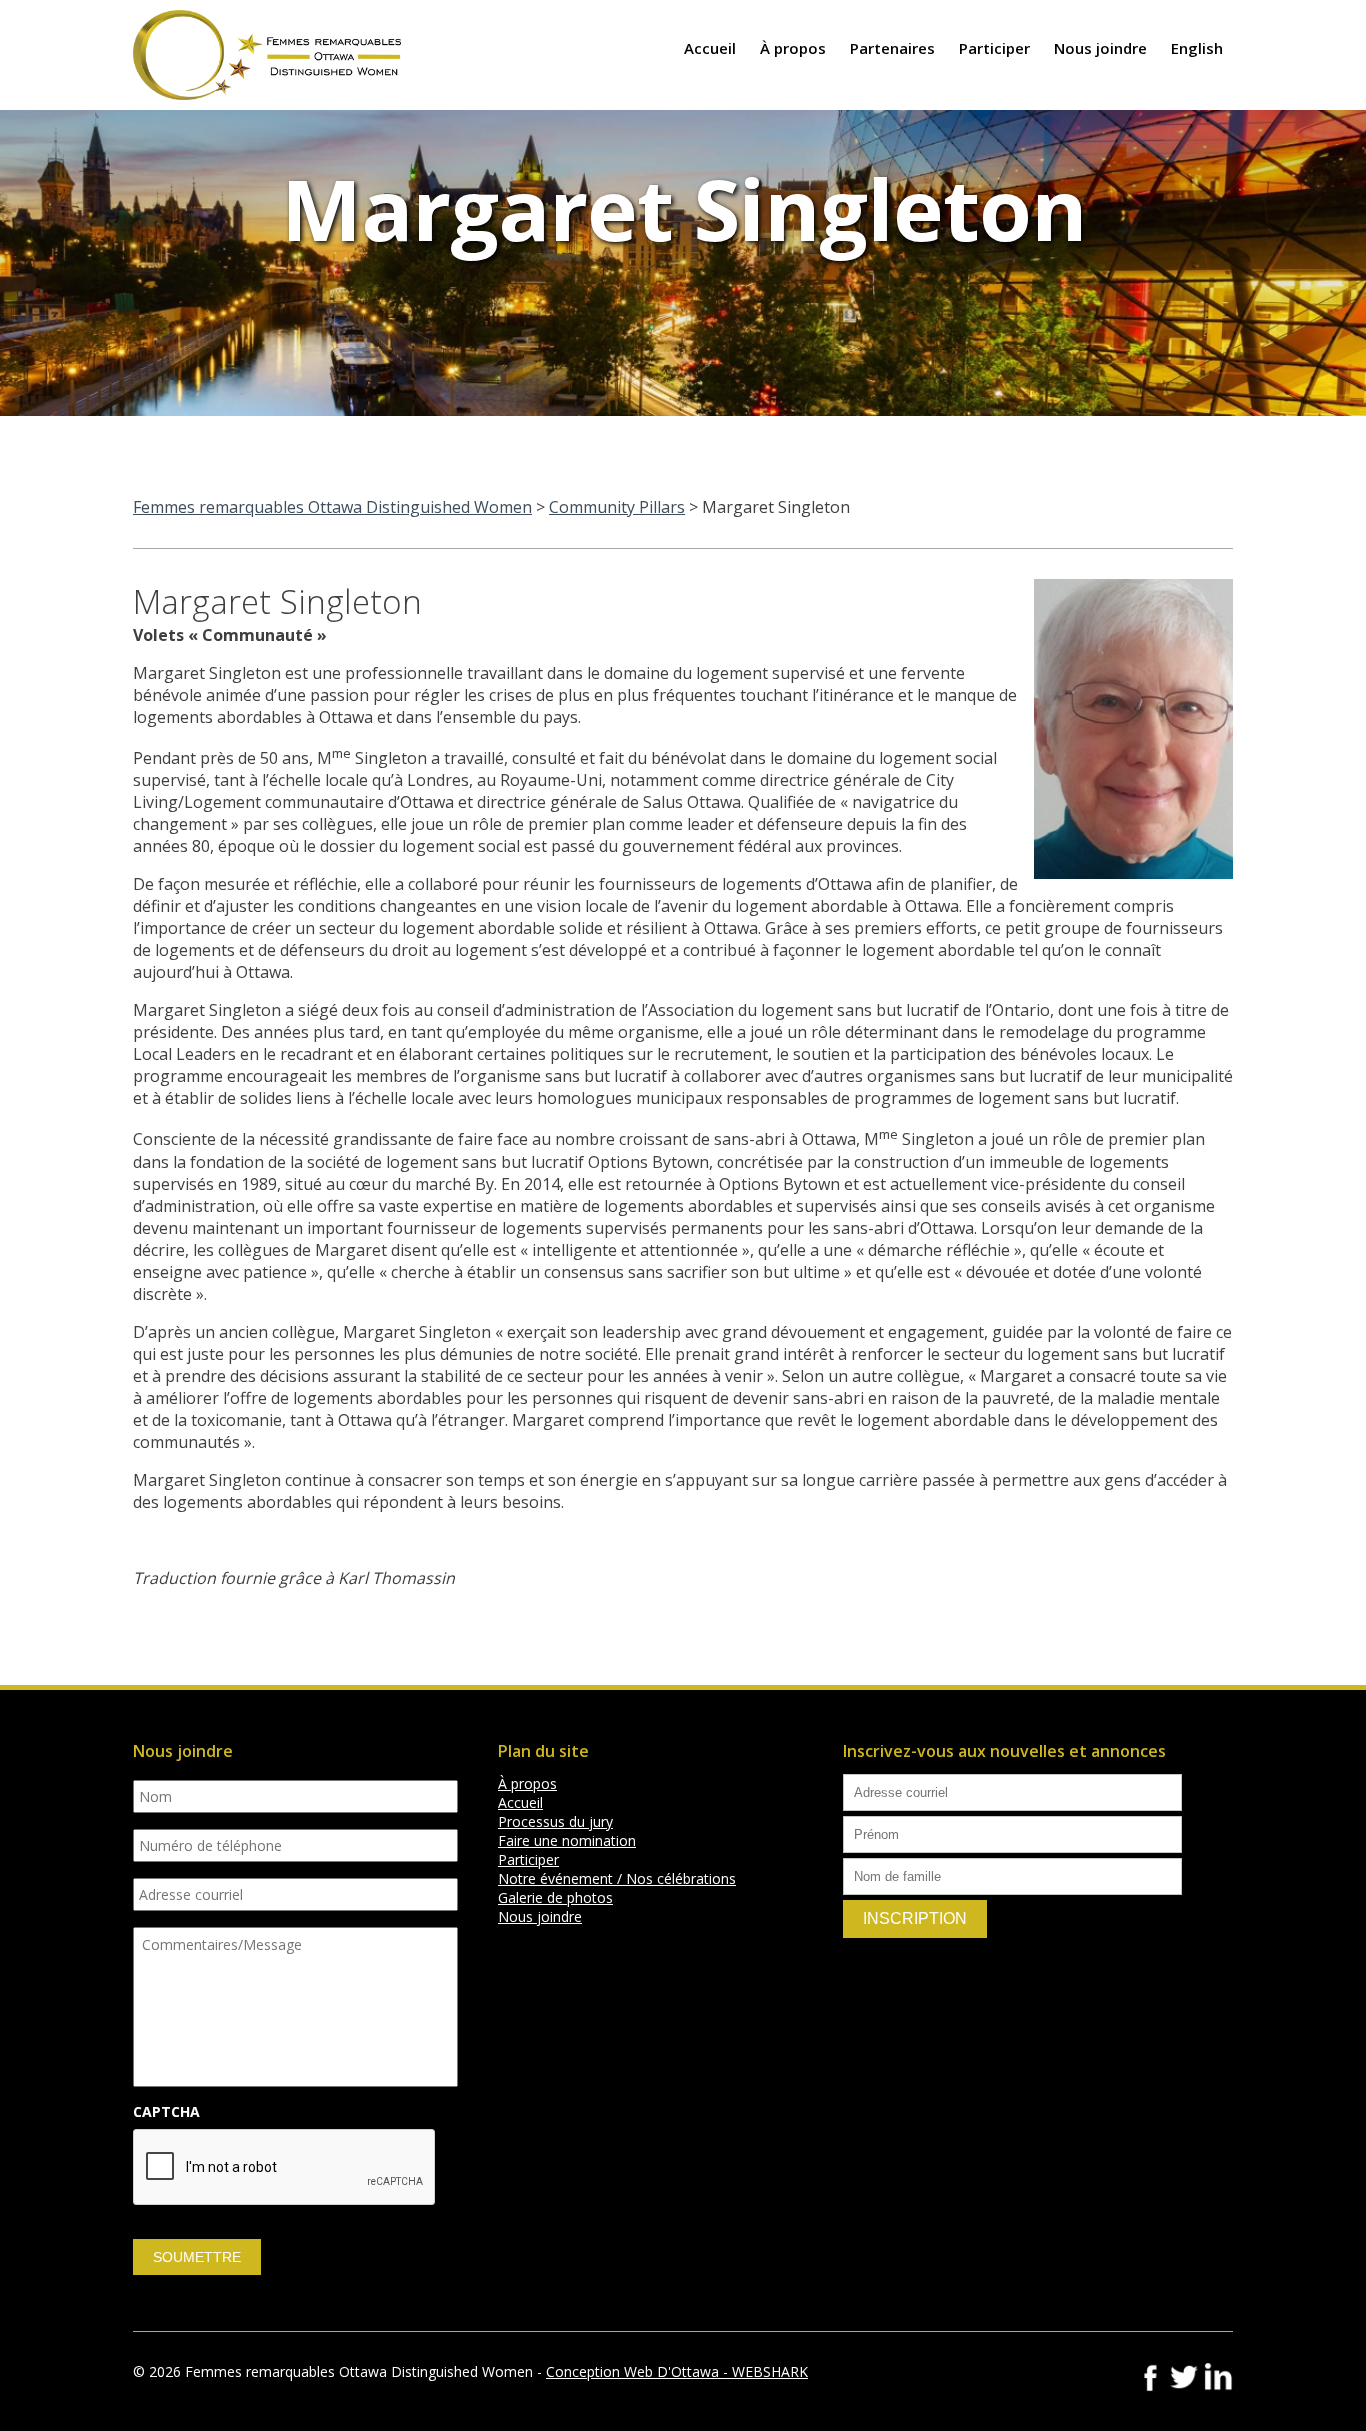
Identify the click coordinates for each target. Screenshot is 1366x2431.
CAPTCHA (166, 2112)
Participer (994, 48)
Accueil (710, 48)
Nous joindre (1100, 48)
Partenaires (892, 48)
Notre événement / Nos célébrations (617, 1878)
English (1197, 48)
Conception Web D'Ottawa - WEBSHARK (677, 2371)
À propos (793, 48)
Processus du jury (555, 1821)
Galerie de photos (555, 1897)
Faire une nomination (567, 1840)
